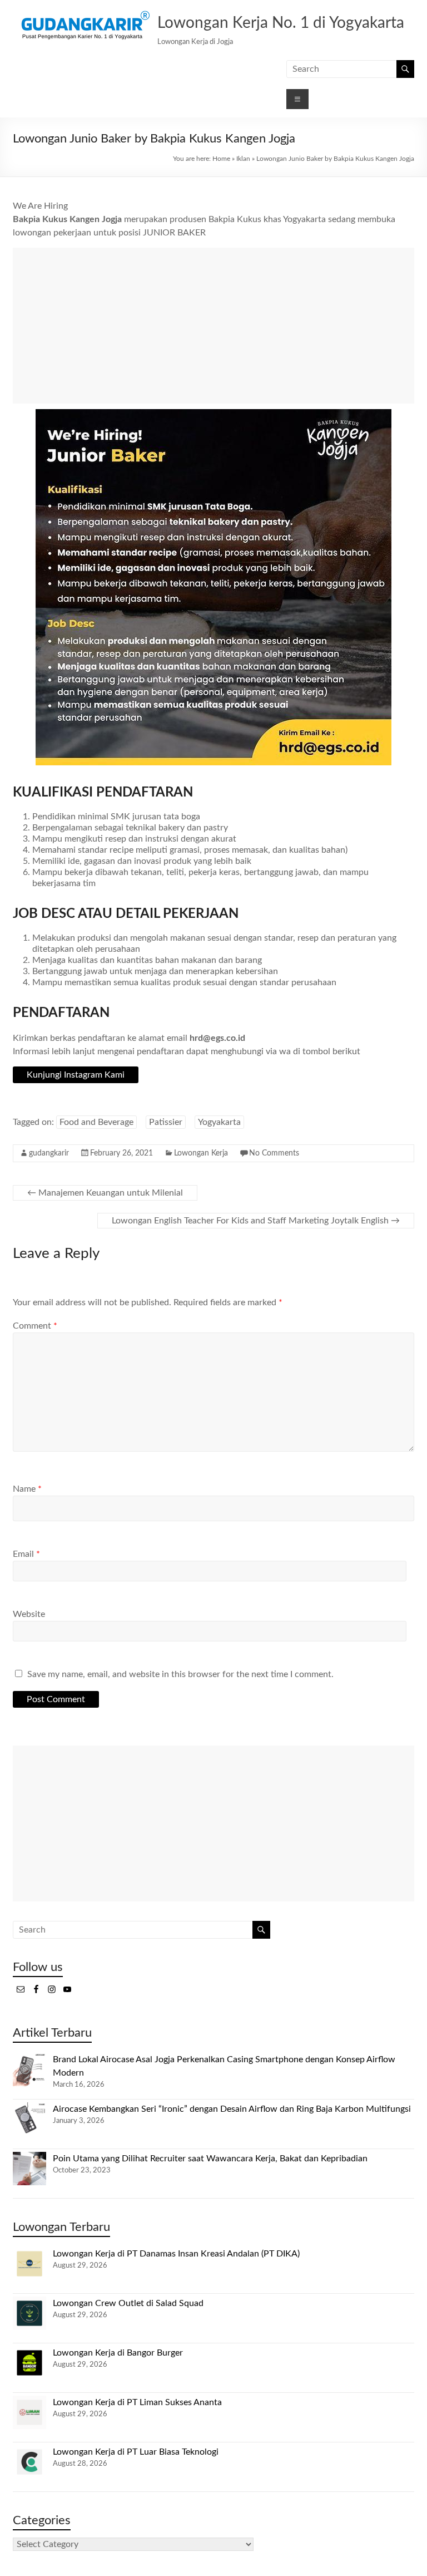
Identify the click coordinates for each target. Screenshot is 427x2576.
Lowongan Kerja (201, 1153)
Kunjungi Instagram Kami (76, 1075)
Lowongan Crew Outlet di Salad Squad (128, 2303)
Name (27, 1489)
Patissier (166, 1122)
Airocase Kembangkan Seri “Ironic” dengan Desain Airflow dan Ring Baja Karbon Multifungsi (232, 2109)
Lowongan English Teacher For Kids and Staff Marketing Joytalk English (256, 1221)
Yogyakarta (219, 1122)
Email (26, 1554)
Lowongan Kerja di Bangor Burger (118, 2353)
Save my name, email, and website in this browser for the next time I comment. (180, 1674)
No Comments (274, 1153)
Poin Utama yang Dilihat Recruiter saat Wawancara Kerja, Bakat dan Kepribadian (210, 2159)
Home (221, 159)
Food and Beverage (96, 1122)
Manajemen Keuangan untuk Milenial (105, 1193)
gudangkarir (49, 1153)
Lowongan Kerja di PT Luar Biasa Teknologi (136, 2452)
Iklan (243, 159)
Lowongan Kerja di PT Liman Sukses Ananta (137, 2402)
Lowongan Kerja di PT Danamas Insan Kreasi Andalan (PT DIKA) (176, 2254)
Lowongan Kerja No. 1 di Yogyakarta (281, 23)
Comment (35, 1326)
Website (29, 1614)
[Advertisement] (213, 326)
